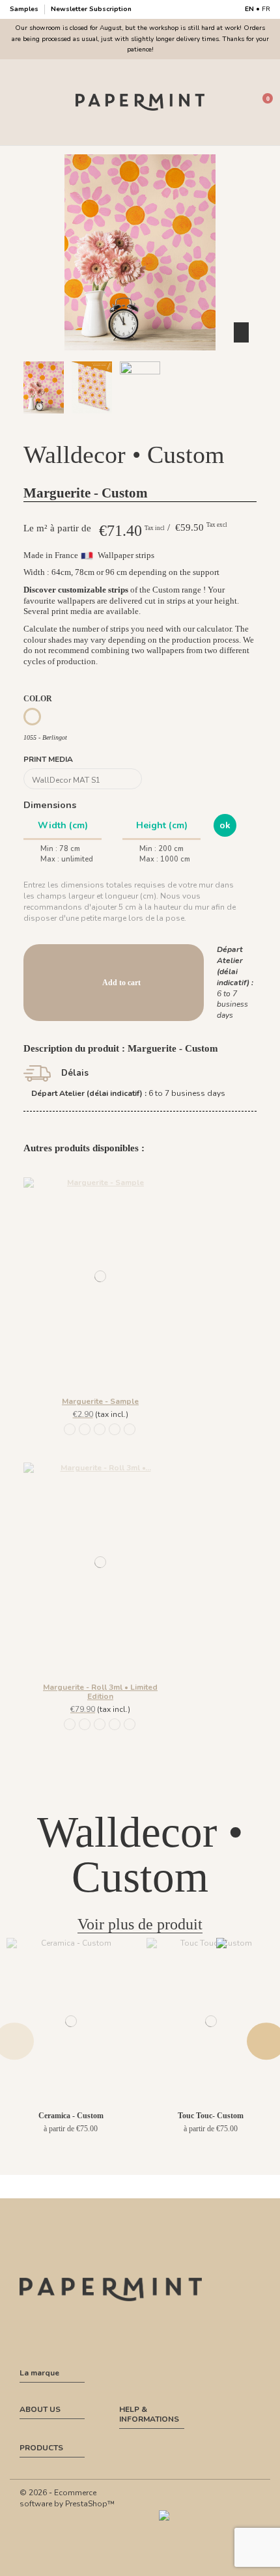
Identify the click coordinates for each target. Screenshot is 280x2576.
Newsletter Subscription (91, 9)
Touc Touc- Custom (211, 2116)
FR (266, 9)
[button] (125, 425)
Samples (25, 9)
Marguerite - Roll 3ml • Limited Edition (100, 1692)
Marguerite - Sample (100, 1401)
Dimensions (50, 805)
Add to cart (121, 983)
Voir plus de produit (140, 1924)
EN (249, 9)
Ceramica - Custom (71, 2116)
